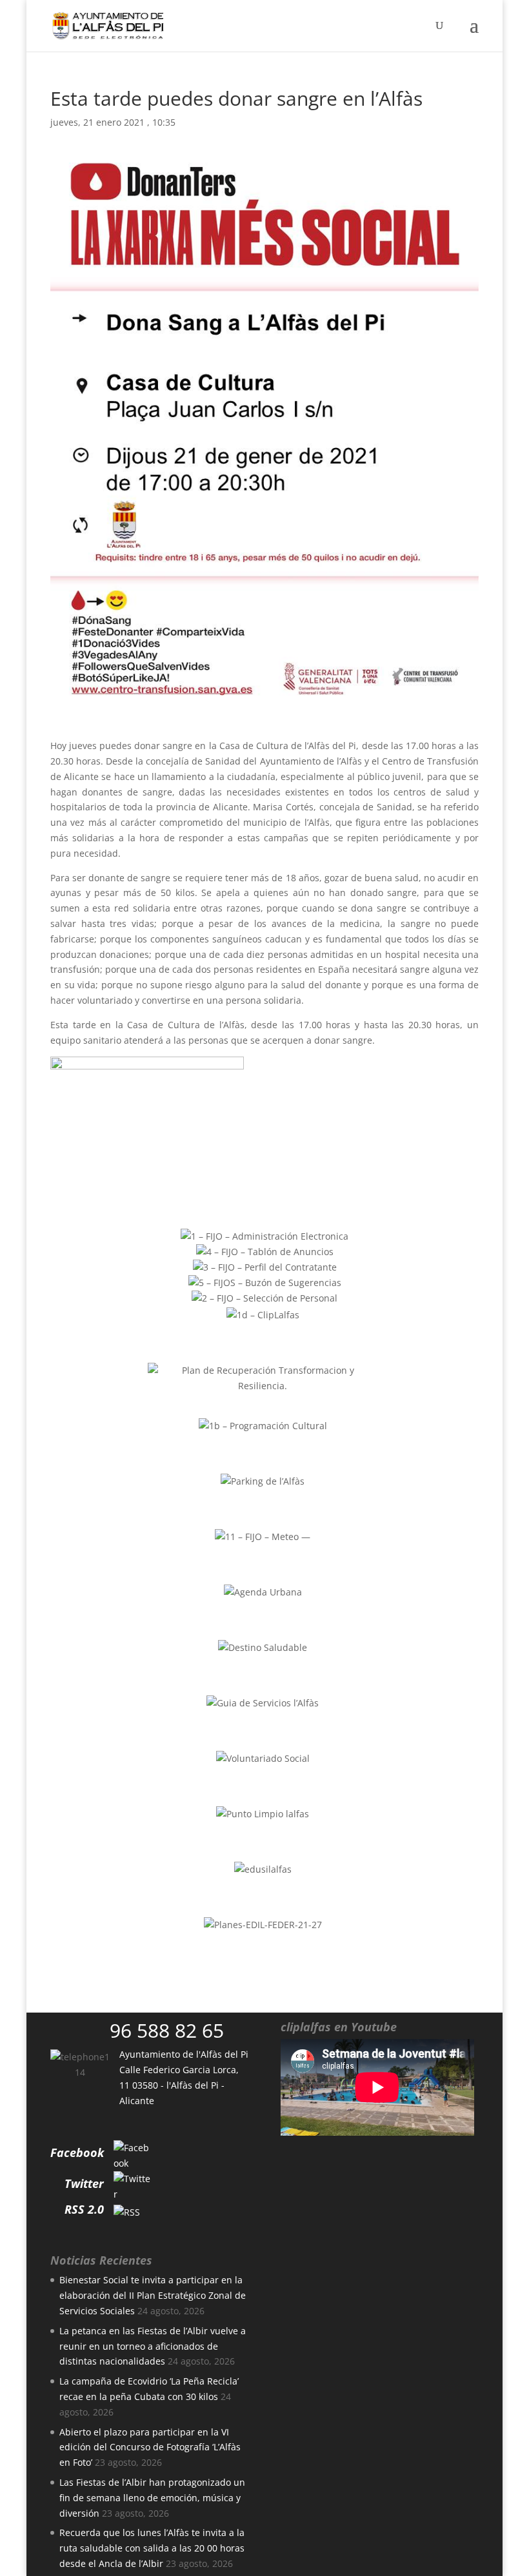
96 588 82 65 (167, 2030)
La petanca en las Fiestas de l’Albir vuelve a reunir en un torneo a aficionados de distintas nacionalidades (153, 2346)
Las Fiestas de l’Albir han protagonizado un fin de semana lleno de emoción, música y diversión (152, 2498)
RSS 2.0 (84, 2209)
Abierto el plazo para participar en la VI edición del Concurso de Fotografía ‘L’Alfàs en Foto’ (150, 2447)
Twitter (84, 2183)
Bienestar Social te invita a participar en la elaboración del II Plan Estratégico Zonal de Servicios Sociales (153, 2295)
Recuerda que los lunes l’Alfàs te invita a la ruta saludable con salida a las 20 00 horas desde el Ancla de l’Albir (152, 2548)
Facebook (77, 2152)
